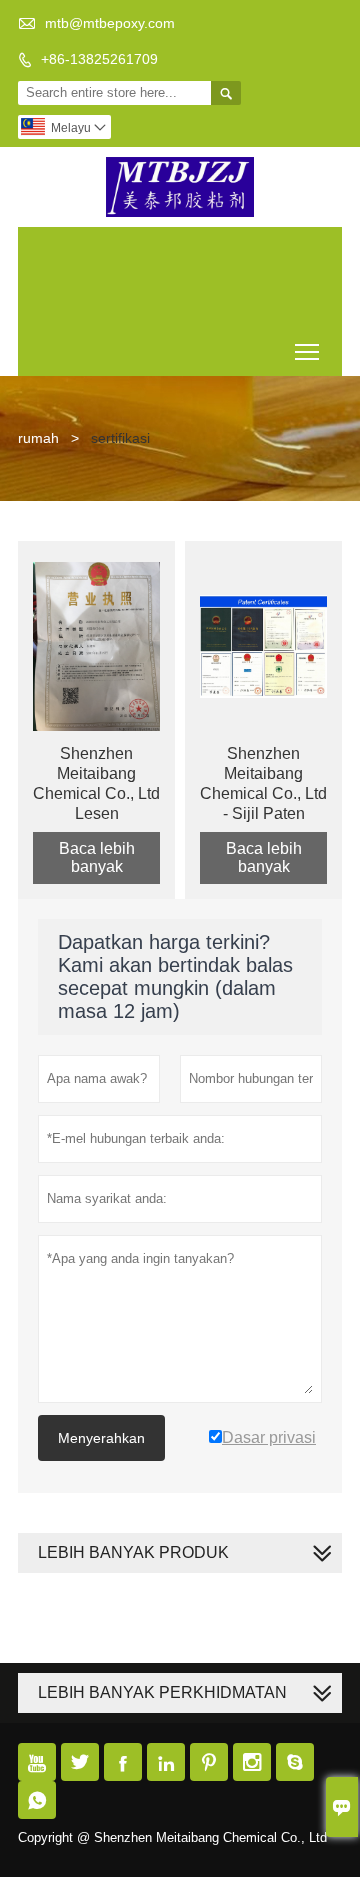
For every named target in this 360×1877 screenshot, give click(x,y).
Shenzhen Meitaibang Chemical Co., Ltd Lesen (96, 783)
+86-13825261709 (99, 59)
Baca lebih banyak (97, 857)
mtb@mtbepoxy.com (110, 23)
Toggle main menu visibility (307, 351)
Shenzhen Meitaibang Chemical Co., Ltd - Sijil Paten (263, 783)
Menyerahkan (101, 1438)
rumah (38, 438)
